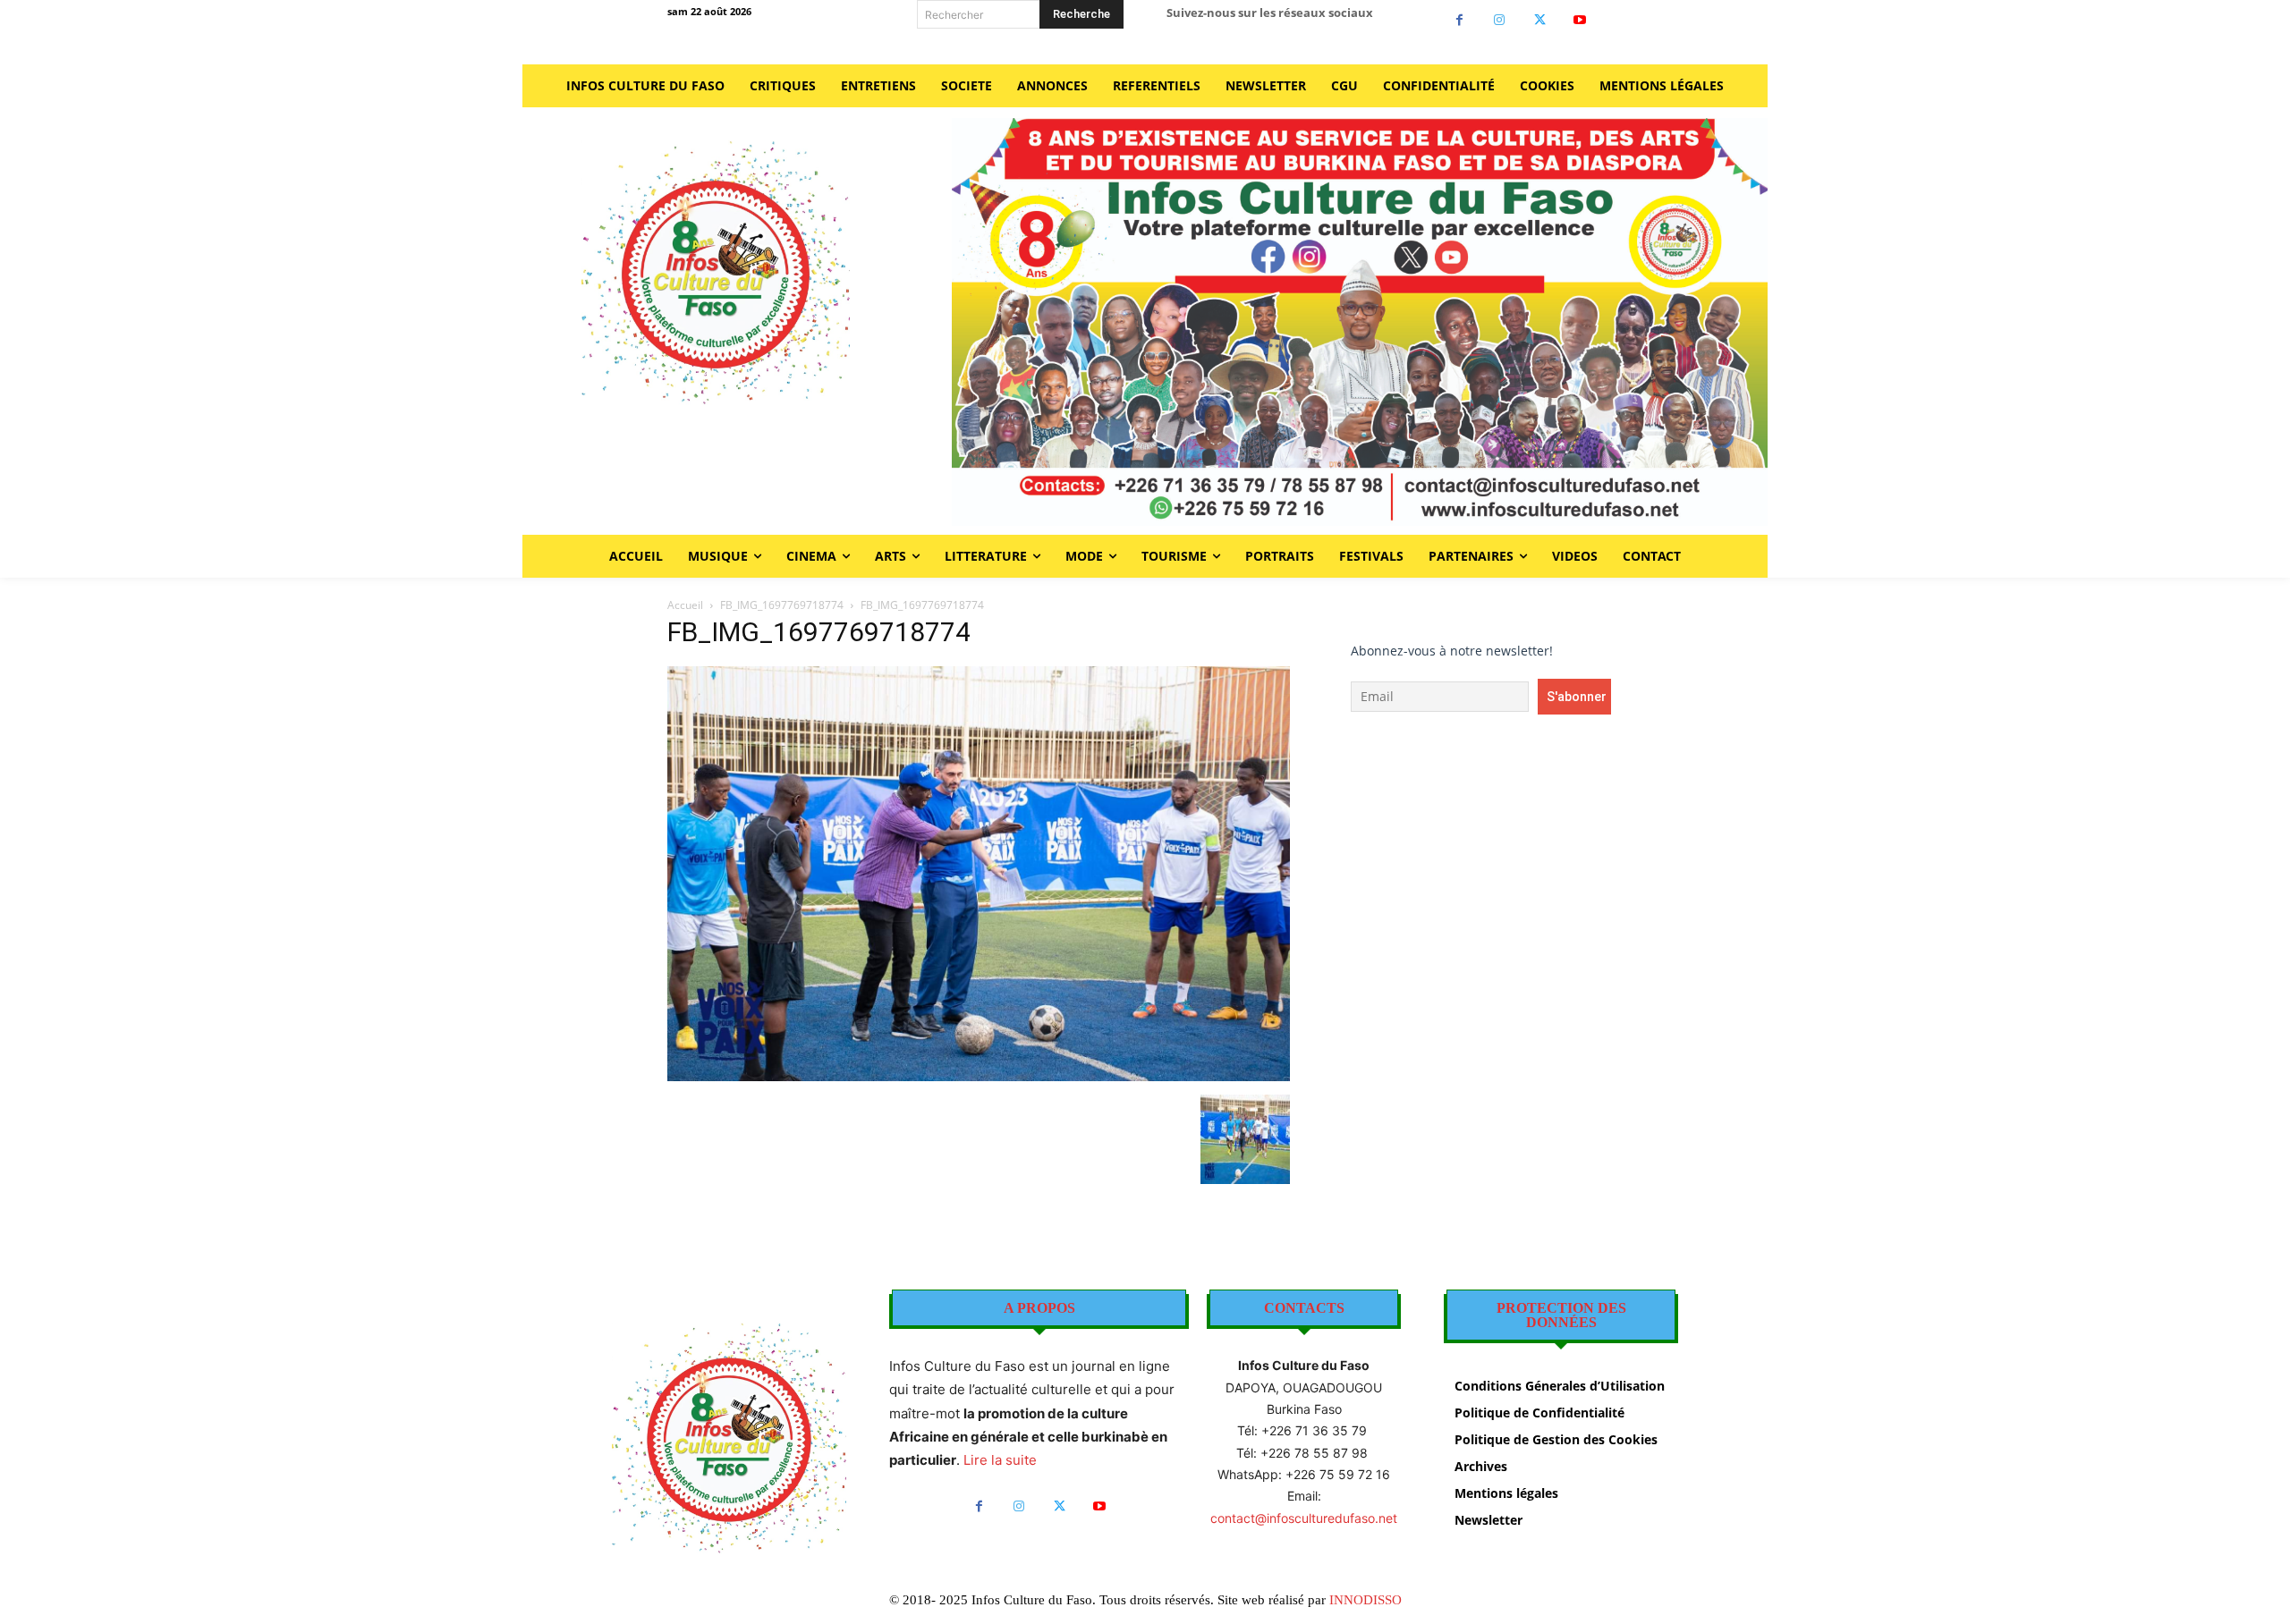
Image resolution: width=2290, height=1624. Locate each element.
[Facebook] (1459, 20)
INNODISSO (1366, 1600)
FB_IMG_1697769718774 (782, 605)
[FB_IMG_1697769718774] (979, 1076)
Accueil (685, 605)
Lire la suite (1000, 1460)
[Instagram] (1500, 20)
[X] (1540, 20)
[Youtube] (1580, 20)
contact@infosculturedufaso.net (1304, 1518)
